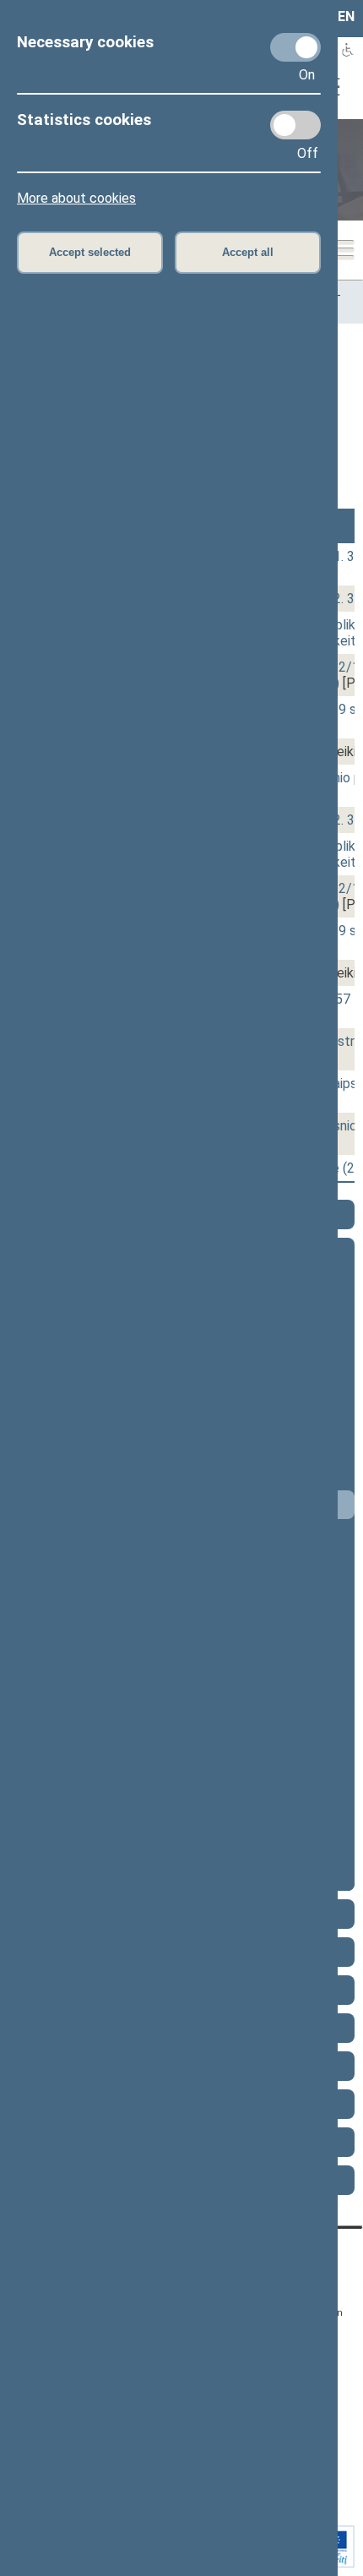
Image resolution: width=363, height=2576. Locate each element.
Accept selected (90, 252)
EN (346, 16)
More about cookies (76, 198)
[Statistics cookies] (295, 125)
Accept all (248, 252)
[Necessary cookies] (295, 47)
